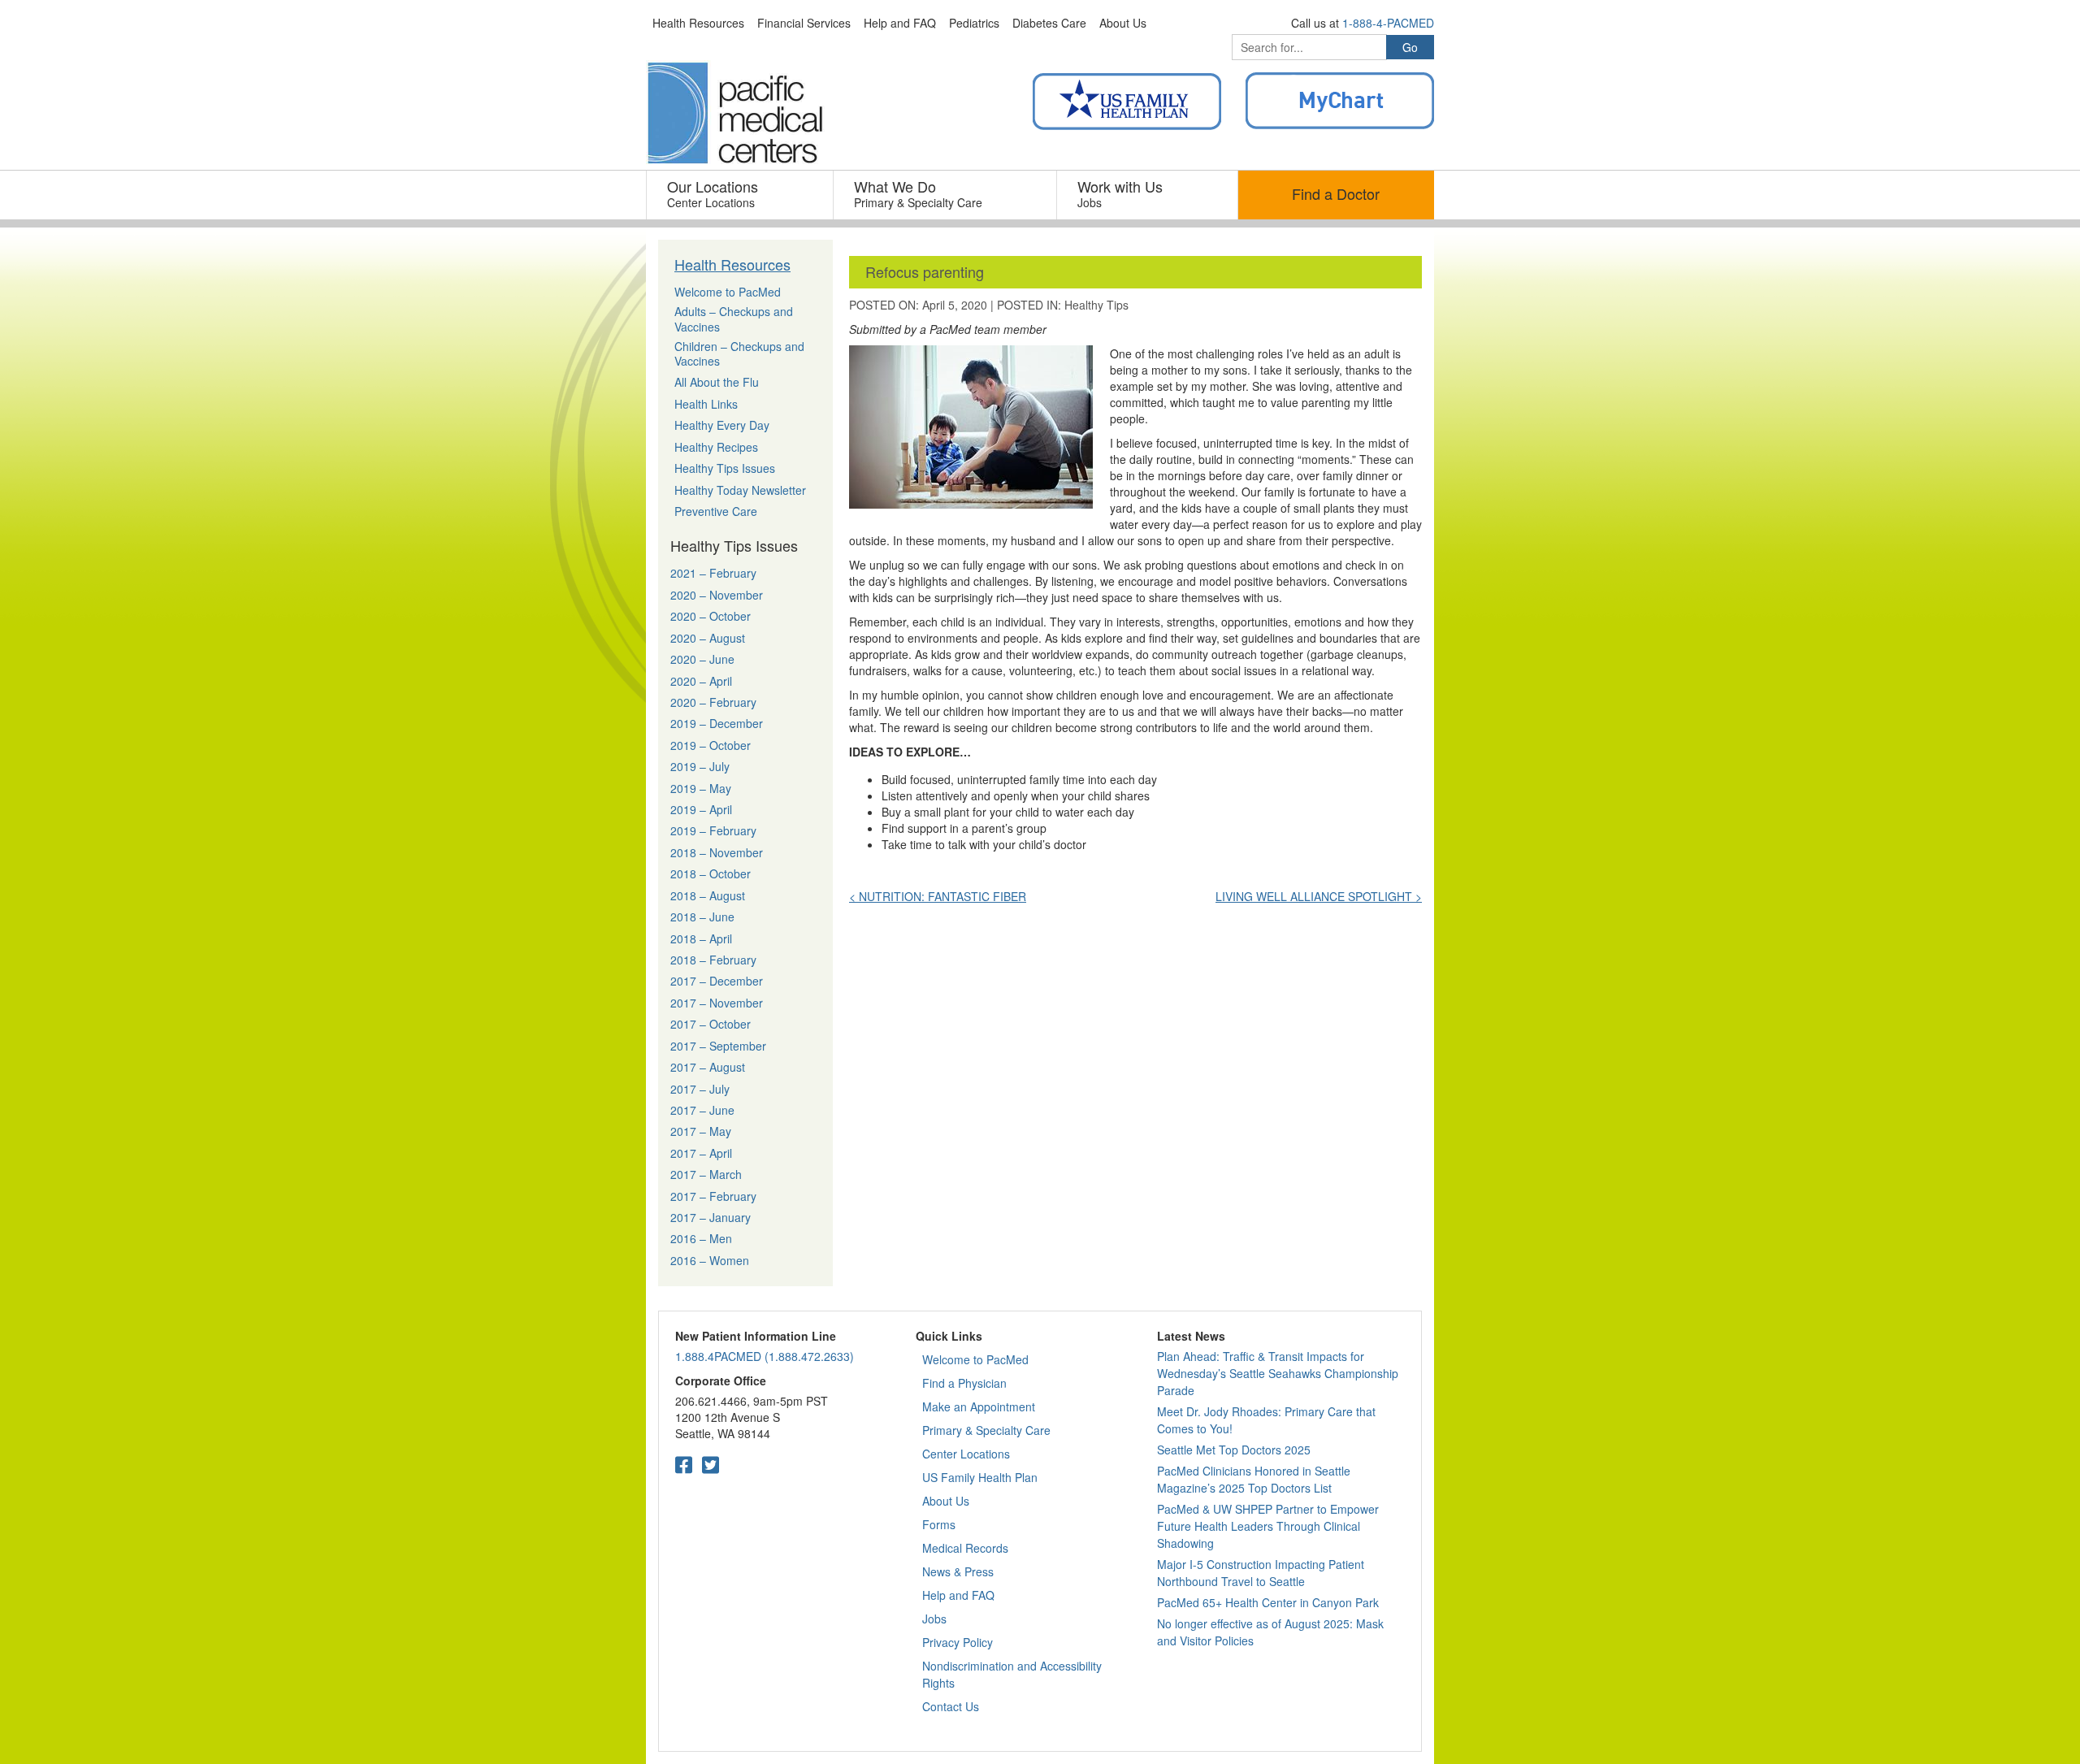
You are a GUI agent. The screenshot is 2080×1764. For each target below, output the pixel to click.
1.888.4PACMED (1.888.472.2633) (765, 1356)
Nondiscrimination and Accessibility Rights (1012, 1674)
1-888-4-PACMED (1388, 23)
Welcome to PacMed (975, 1359)
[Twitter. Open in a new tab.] (711, 1464)
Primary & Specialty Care (986, 1430)
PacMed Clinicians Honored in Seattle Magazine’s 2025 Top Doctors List (1254, 1479)
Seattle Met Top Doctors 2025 (1234, 1450)
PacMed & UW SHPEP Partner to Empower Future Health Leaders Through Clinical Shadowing (1268, 1526)
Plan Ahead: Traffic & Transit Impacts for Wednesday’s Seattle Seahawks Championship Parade (1278, 1373)
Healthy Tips (1096, 305)
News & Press (958, 1571)
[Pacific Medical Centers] (735, 113)
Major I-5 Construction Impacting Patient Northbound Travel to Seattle (1261, 1573)
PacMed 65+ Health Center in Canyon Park (1268, 1602)
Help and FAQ (958, 1595)
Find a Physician (964, 1383)
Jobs (934, 1619)
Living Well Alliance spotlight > (1319, 896)
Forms (939, 1524)
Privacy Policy (958, 1642)
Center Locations (966, 1454)
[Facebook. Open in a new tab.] (684, 1464)
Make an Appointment (979, 1406)
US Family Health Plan (980, 1477)
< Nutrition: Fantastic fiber (938, 896)
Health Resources (732, 264)
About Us (946, 1501)
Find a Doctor (1336, 193)
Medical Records (965, 1548)
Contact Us (951, 1706)
